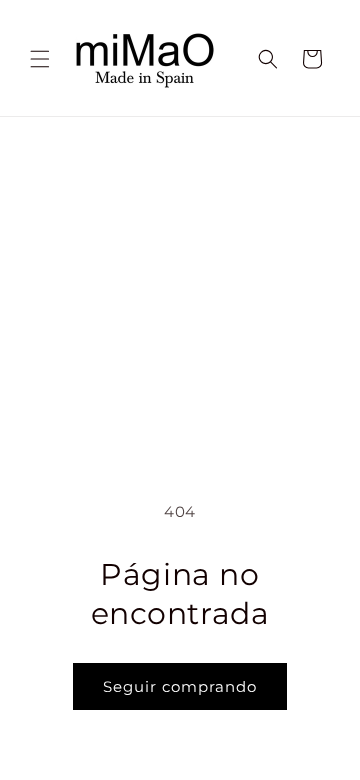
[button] (40, 59)
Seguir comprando (180, 686)
